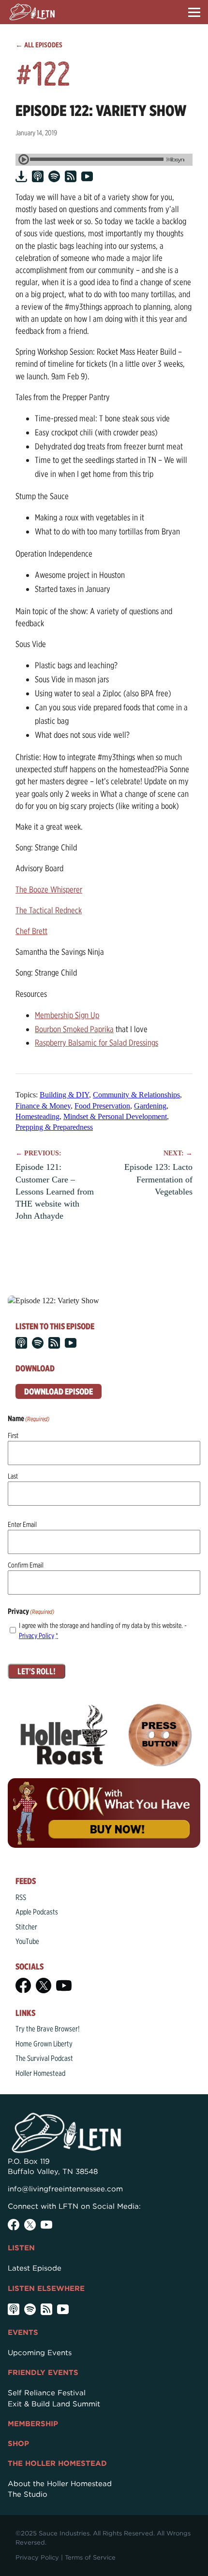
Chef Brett (31, 931)
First (13, 1436)
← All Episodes (39, 45)
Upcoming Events (40, 2353)
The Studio (28, 2494)
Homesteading (37, 1116)
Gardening (150, 1106)
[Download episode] (21, 176)
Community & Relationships (136, 1095)
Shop (18, 2444)
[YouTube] (64, 1986)
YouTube (27, 1941)
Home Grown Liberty (44, 2044)
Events (23, 2332)
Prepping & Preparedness (54, 1127)
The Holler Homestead (57, 2463)
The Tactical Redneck (49, 910)
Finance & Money (43, 1106)
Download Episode (59, 1391)
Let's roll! (37, 1671)
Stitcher (26, 1927)
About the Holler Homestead (60, 2484)
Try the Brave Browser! (48, 2029)
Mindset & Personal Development (115, 1116)
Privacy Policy (37, 1636)
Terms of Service (90, 2557)
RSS (21, 1897)
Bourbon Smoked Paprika (74, 1029)
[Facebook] (23, 1986)
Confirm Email (26, 1565)
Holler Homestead (40, 2073)
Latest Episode (35, 2268)
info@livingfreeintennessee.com (65, 2189)
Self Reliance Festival (47, 2393)
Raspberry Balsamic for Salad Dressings (97, 1043)
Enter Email (22, 1525)
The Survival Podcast (44, 2058)
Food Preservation (102, 1106)
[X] (44, 1986)
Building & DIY (64, 1095)
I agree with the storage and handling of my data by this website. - (103, 1631)
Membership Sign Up (67, 1015)
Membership (33, 2424)
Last (13, 1476)
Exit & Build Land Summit (54, 2404)
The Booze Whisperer (49, 889)
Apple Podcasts (37, 1912)
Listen (21, 2248)
